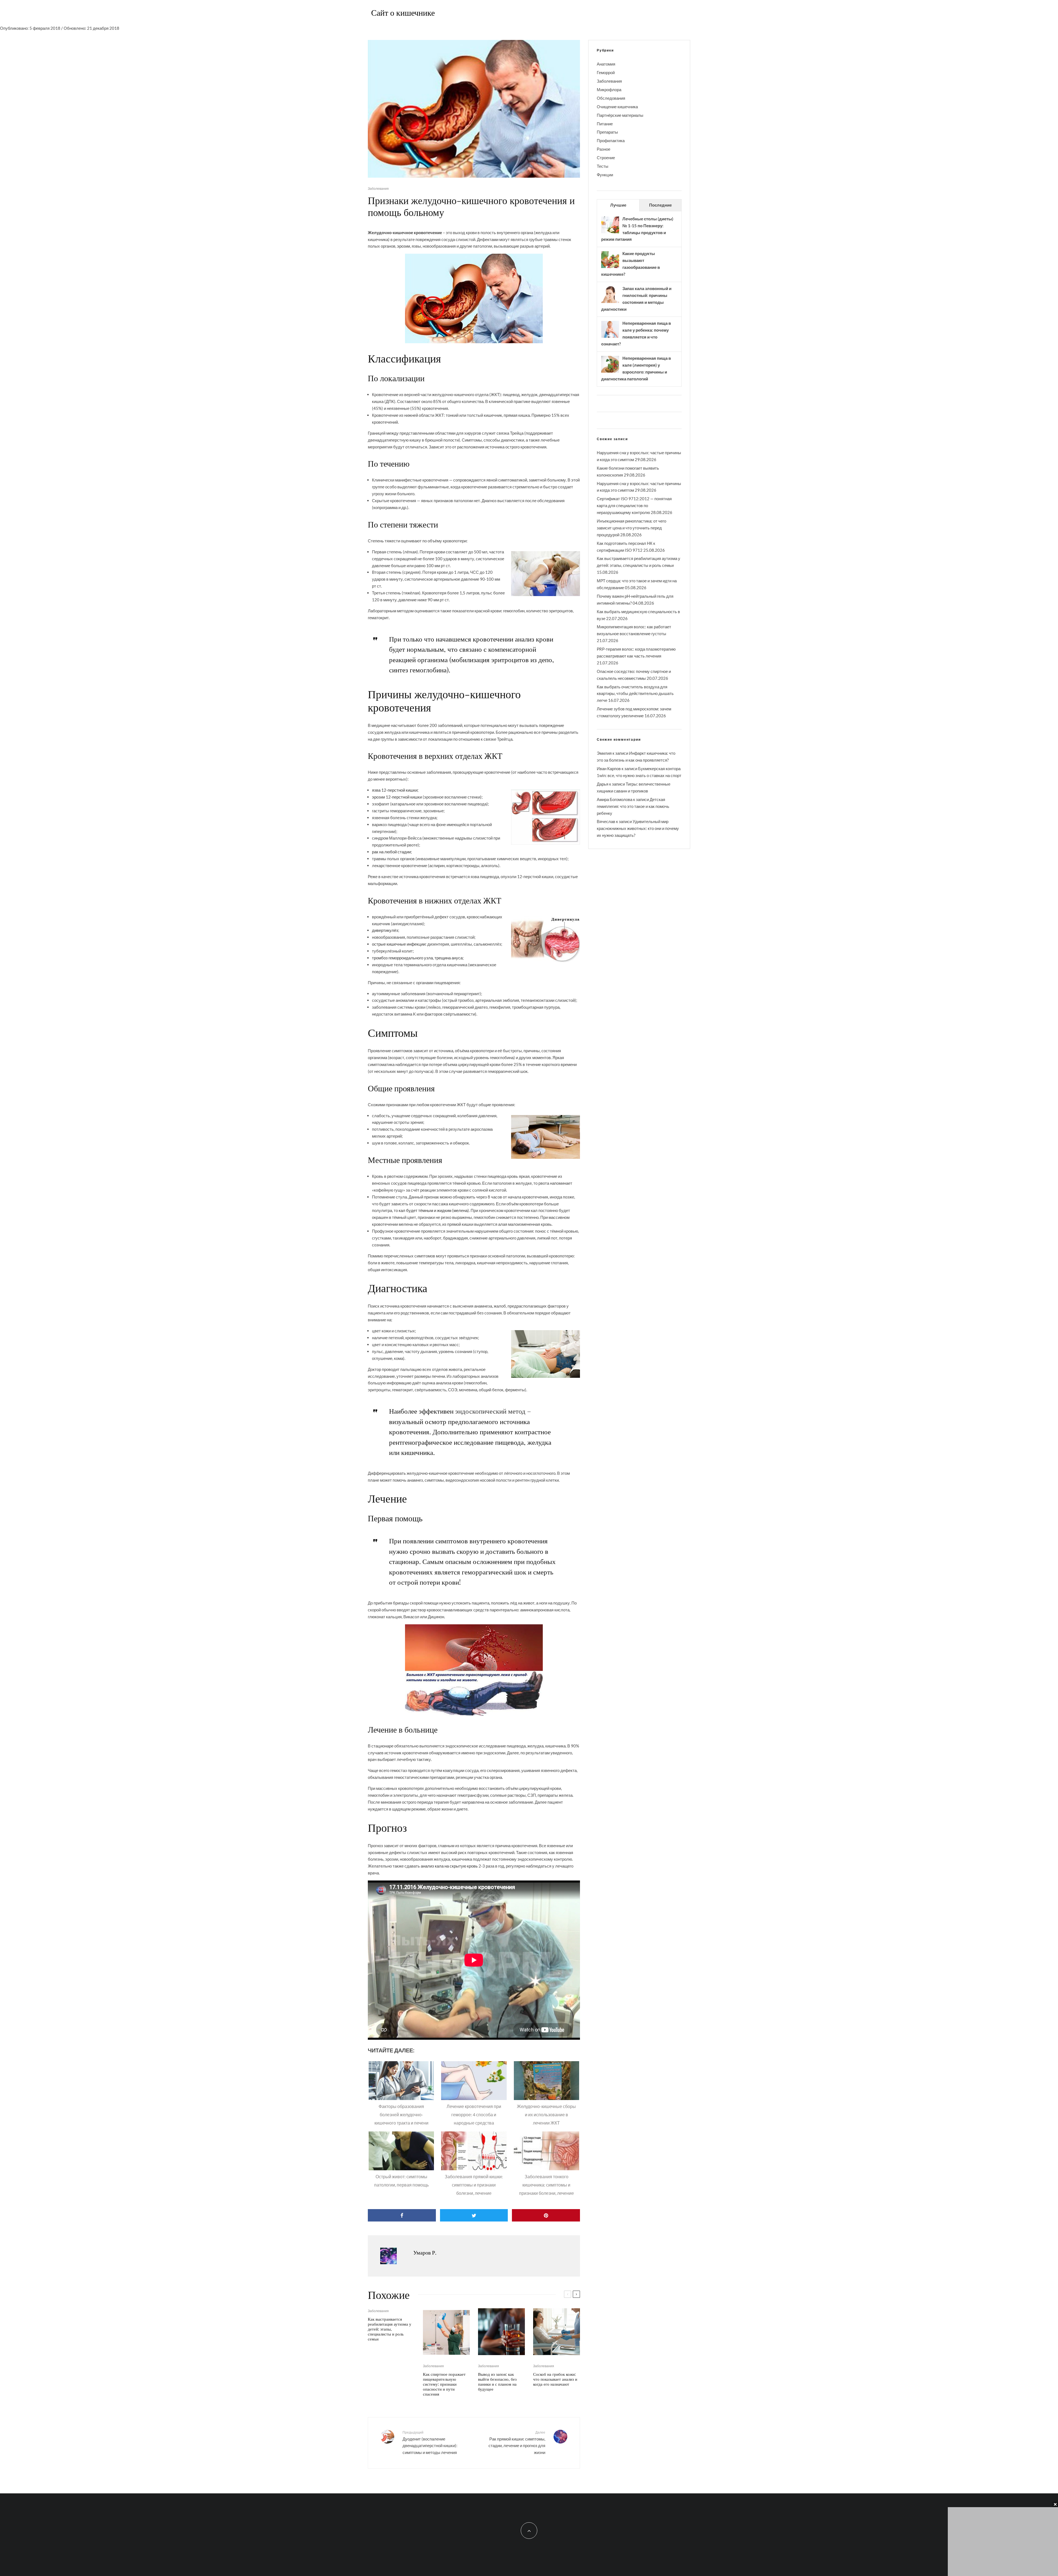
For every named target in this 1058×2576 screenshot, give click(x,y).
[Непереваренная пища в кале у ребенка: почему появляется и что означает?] (610, 337)
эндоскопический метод (490, 1411)
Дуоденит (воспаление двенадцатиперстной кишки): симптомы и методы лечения (430, 2443)
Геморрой (606, 72)
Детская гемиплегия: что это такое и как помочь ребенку (633, 806)
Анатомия (606, 64)
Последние (660, 205)
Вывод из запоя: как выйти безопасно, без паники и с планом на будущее (497, 2382)
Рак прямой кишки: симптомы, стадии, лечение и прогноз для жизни (517, 2443)
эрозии (404, 246)
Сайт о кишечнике (403, 12)
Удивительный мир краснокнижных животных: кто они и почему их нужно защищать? (638, 828)
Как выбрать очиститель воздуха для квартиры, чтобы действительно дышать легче (635, 694)
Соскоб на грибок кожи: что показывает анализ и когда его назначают (555, 2379)
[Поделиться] (402, 2215)
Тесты (603, 166)
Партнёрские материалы (620, 115)
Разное (604, 149)
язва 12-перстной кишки (395, 790)
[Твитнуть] (474, 2215)
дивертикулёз (385, 930)
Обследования (611, 98)
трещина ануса (449, 958)
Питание (605, 124)
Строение (606, 158)
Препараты (607, 132)
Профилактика (611, 140)
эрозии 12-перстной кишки (397, 797)
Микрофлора (609, 90)
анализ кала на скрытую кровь (449, 1866)
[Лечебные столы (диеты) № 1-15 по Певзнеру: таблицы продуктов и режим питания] (610, 233)
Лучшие (618, 205)
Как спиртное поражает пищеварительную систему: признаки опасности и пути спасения (444, 2384)
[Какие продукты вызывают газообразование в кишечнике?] (610, 267)
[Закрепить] (546, 2215)
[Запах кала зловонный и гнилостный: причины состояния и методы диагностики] (610, 302)
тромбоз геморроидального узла (402, 958)
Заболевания (378, 189)
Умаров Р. (425, 2252)
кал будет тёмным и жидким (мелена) (434, 1210)
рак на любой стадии (391, 852)
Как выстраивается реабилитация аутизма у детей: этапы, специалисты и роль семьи (390, 2329)
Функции (605, 175)
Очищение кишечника (617, 107)
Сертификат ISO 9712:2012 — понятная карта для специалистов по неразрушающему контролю (634, 505)
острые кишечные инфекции (399, 944)
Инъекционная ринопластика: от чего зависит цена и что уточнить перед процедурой (631, 528)
